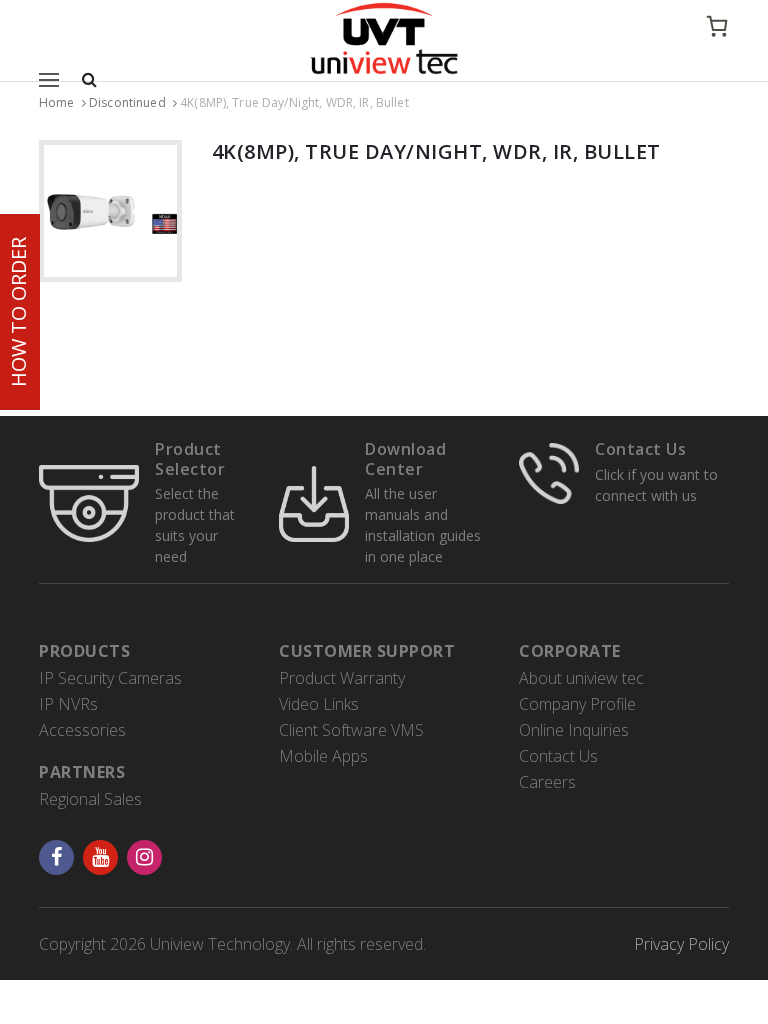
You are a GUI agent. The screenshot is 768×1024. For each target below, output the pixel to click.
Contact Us (640, 449)
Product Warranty (342, 678)
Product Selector (190, 458)
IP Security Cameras (110, 678)
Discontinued (127, 102)
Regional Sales (90, 799)
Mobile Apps (323, 756)
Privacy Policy (681, 944)
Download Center (405, 458)
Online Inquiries (574, 730)
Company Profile (577, 704)
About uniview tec (581, 678)
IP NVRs (68, 704)
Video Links (319, 704)
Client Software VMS (351, 730)
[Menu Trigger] (51, 79)
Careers (547, 782)
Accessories (82, 730)
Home (57, 102)
